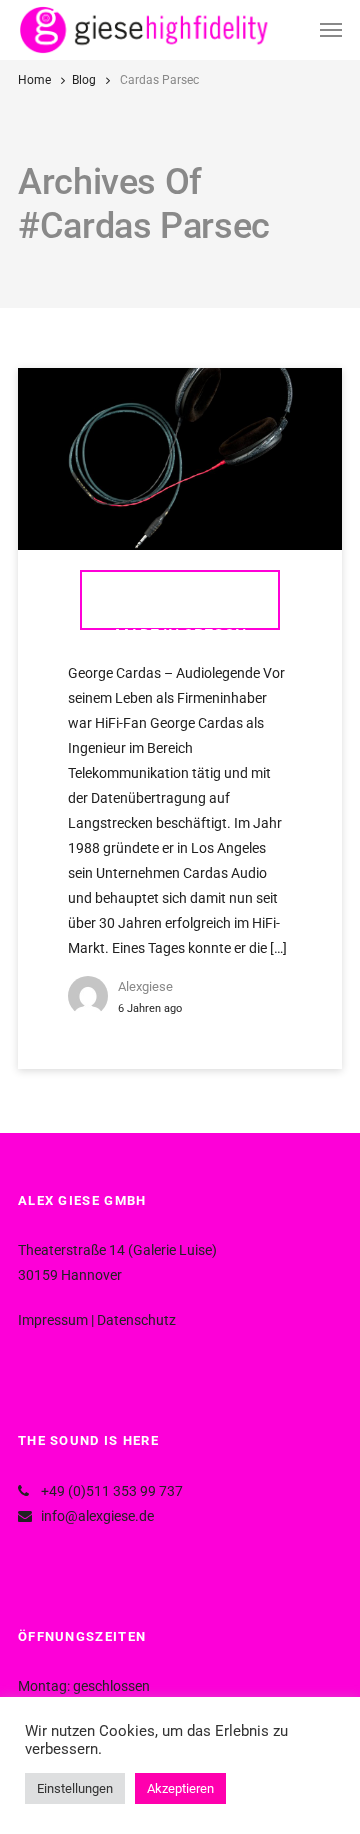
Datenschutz (136, 1320)
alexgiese (145, 986)
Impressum (53, 1320)
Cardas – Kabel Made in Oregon (180, 610)
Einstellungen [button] (75, 1788)
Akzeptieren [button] (180, 1788)
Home (34, 80)
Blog (84, 80)
